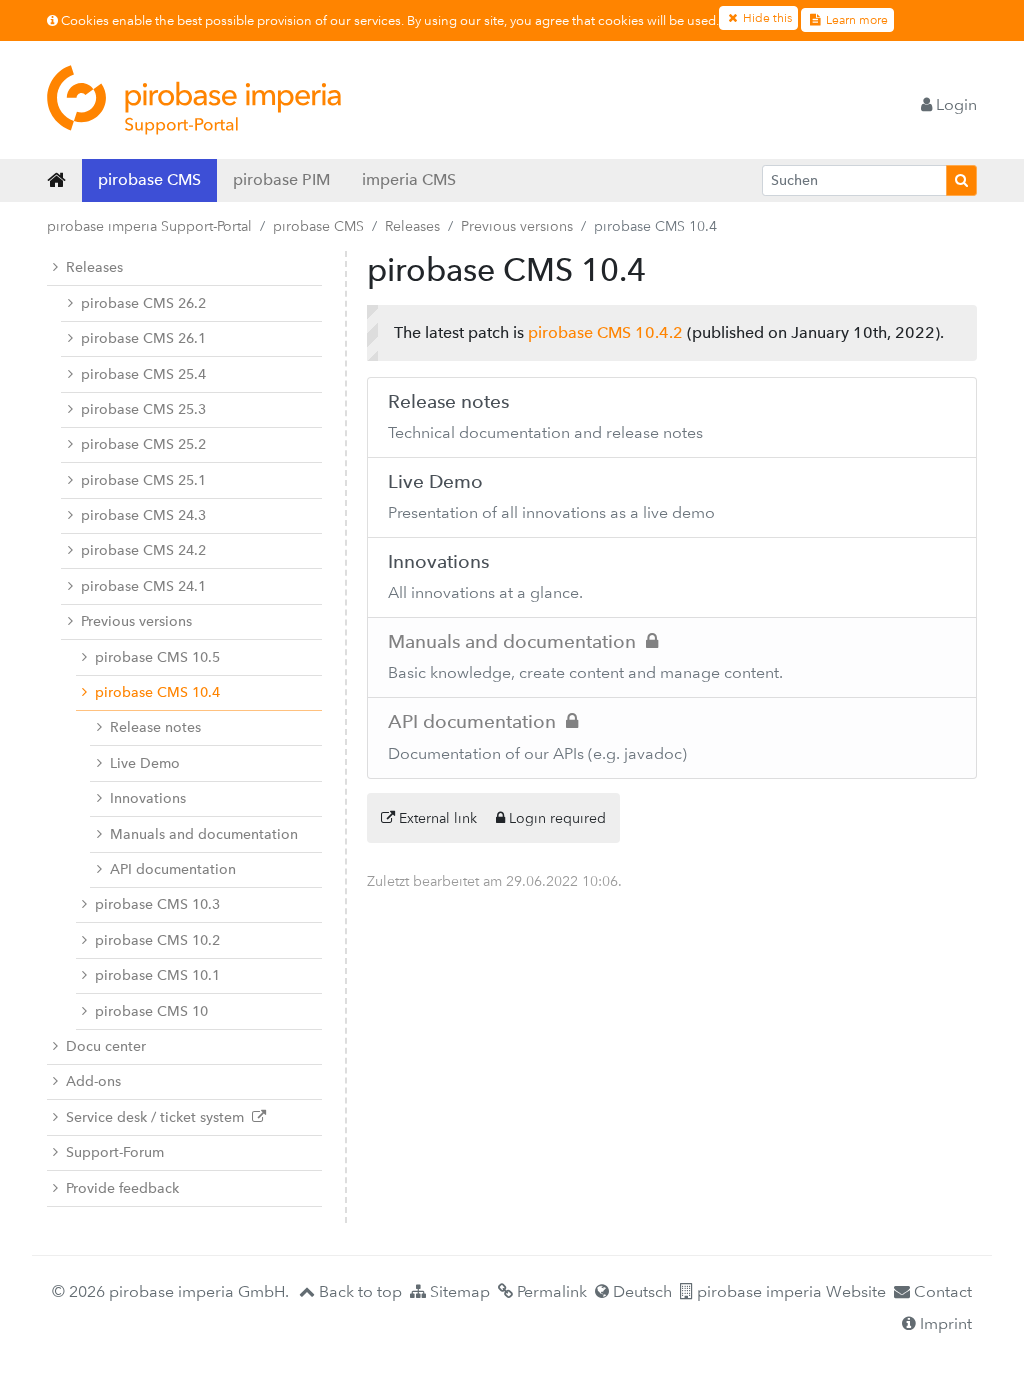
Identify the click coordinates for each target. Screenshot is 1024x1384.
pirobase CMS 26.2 (143, 303)
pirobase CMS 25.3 (143, 409)
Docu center (106, 1046)
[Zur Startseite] (194, 100)
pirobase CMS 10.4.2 (605, 332)
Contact (941, 1291)
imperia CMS (409, 179)
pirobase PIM (281, 179)
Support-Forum (115, 1152)
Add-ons (93, 1081)
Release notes (155, 727)
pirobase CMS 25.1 (143, 480)
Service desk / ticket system (159, 1117)
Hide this (766, 18)
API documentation (173, 869)
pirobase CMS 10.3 (157, 904)
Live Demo (145, 763)
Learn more (855, 20)
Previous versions (517, 226)
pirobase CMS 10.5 (157, 657)
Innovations (148, 798)
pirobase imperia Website (789, 1291)
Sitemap (458, 1291)
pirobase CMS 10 (151, 1011)
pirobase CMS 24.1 (143, 586)
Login (954, 104)
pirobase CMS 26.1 (143, 338)
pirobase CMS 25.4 (143, 374)
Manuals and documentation (204, 834)
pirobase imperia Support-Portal (149, 226)
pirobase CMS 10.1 (157, 975)
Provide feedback (122, 1188)
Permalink (550, 1291)
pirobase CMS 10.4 (157, 692)
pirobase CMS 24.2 (143, 550)
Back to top (358, 1291)
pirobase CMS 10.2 (157, 940)
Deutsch (640, 1291)
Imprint (944, 1323)
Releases (412, 226)
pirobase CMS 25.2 (143, 444)
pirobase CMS (149, 179)
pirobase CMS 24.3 (143, 515)
